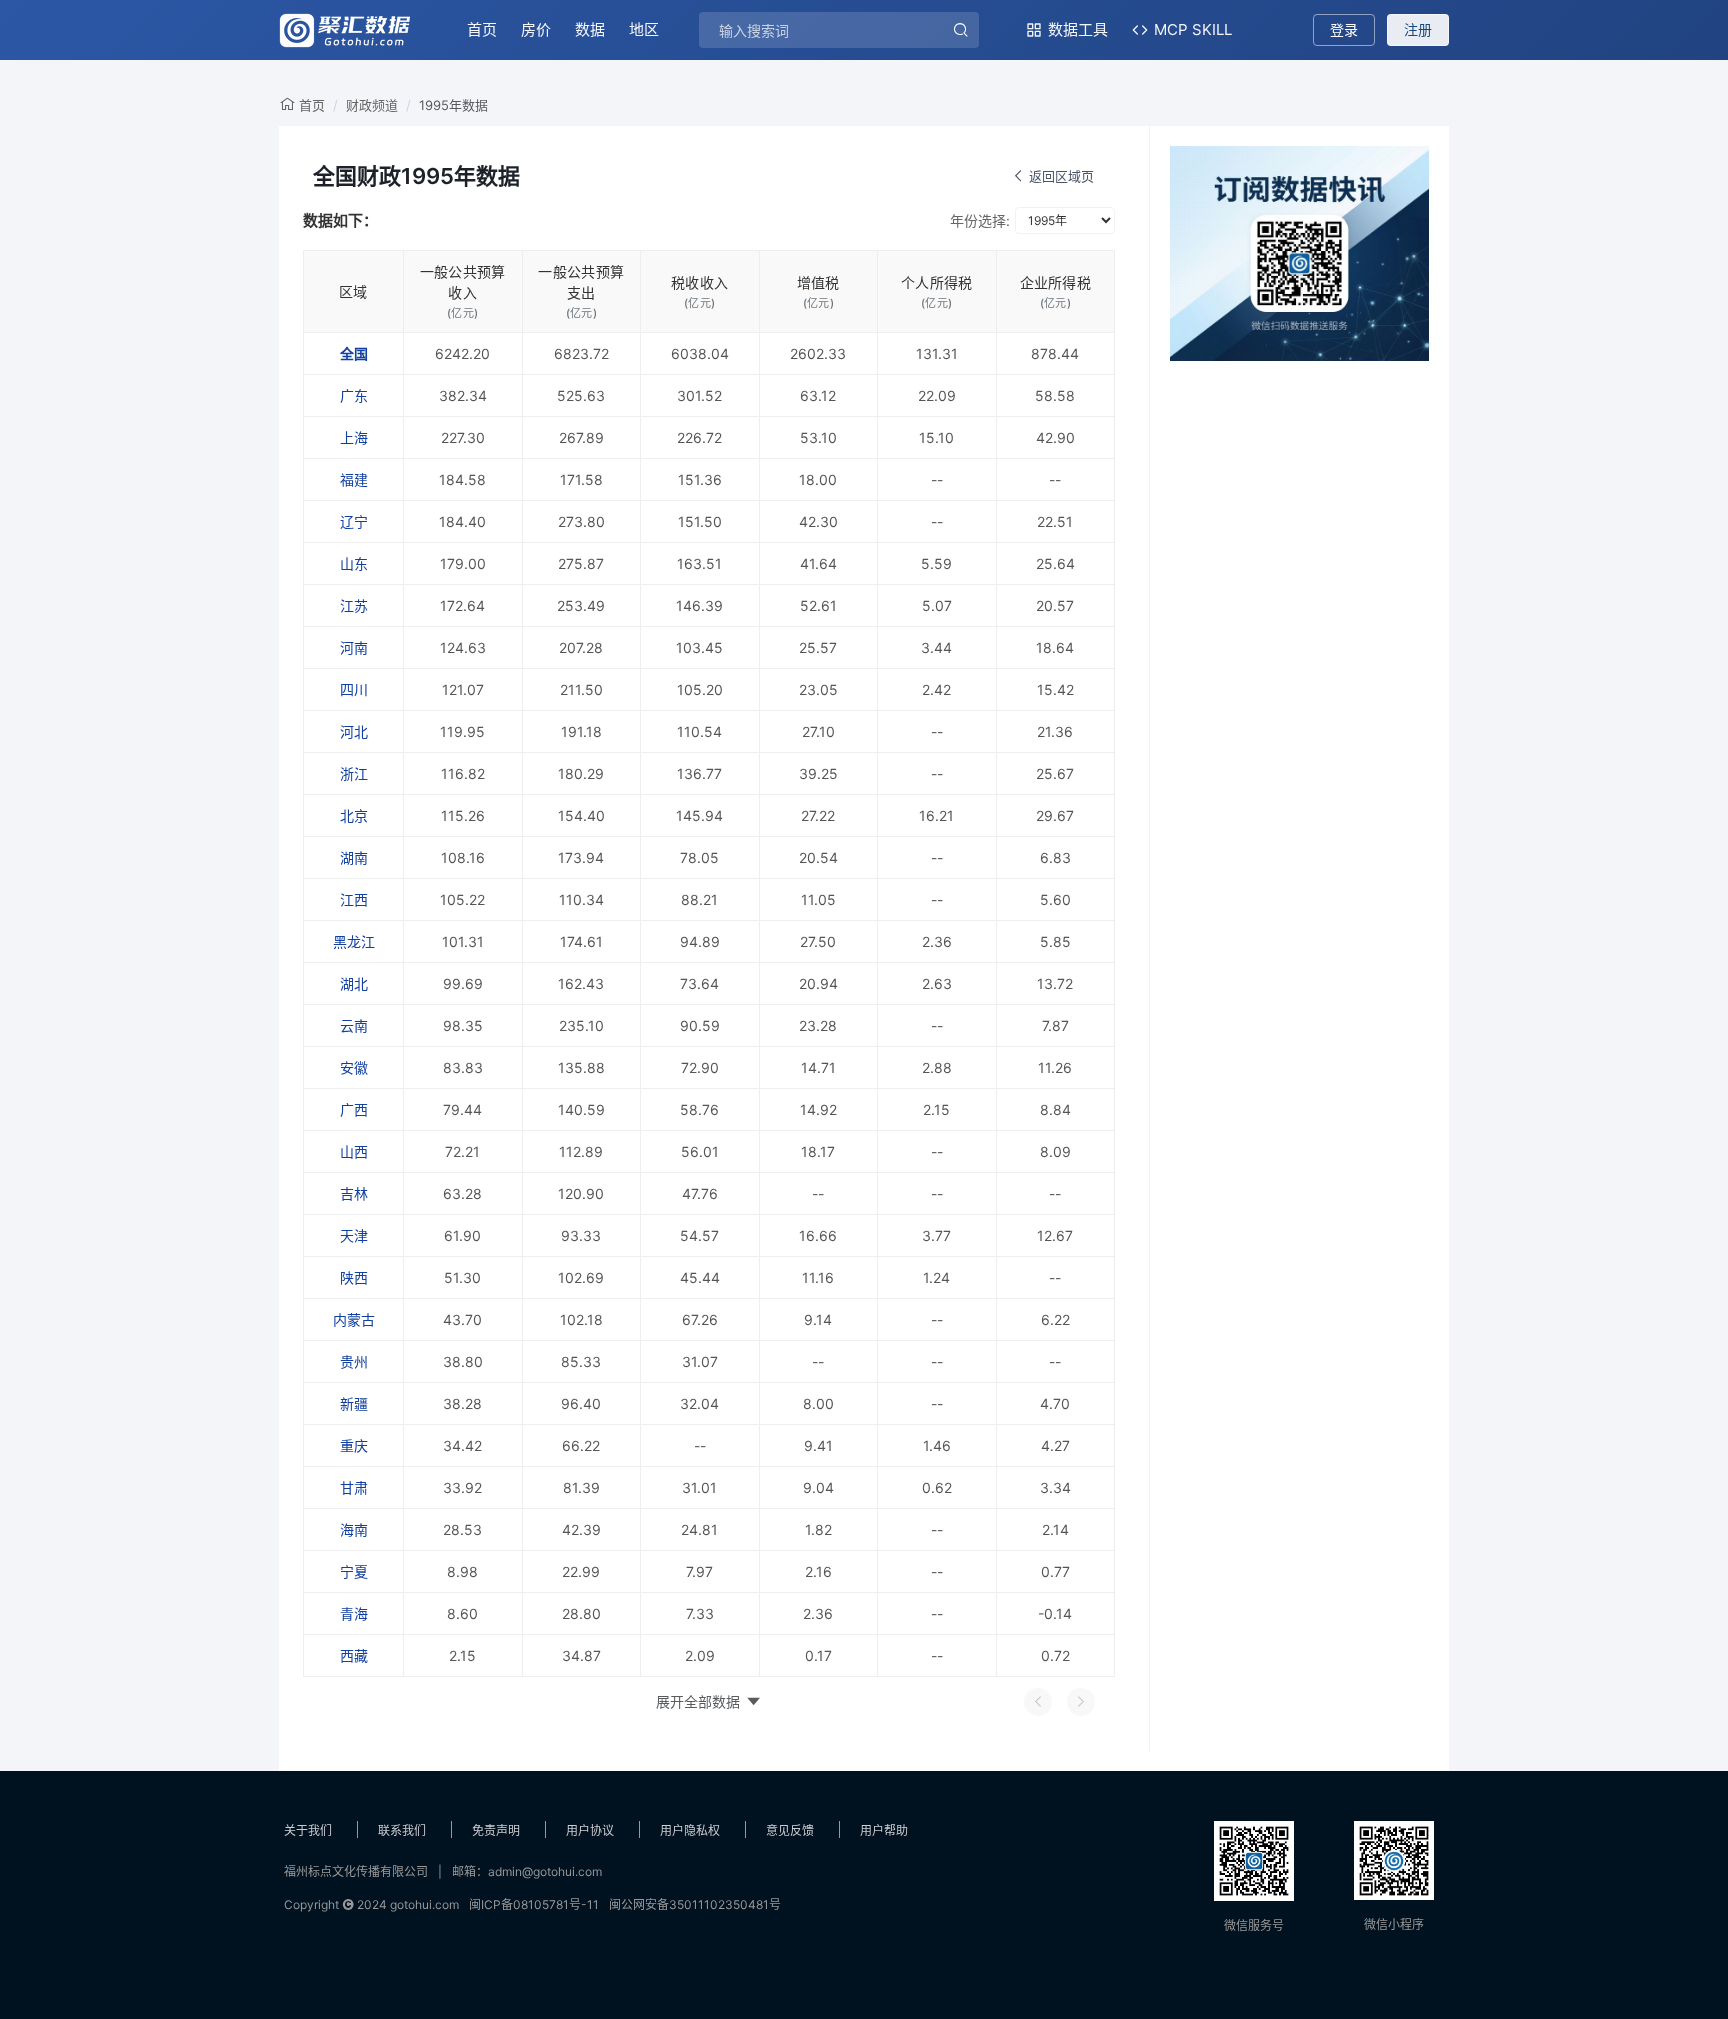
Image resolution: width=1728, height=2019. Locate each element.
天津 (354, 1235)
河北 (354, 731)
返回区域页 (1061, 176)
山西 (354, 1151)
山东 (354, 563)
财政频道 (372, 105)
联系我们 (402, 1830)
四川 (354, 689)
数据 (590, 29)
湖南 (354, 857)
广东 (354, 395)
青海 (354, 1613)
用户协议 (590, 1830)
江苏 (354, 605)
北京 (354, 815)
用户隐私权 (690, 1830)
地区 (644, 29)
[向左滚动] (1038, 1702)
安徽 (354, 1067)
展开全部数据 (698, 1701)
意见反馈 (790, 1830)
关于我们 (308, 1830)
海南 (354, 1529)
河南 (354, 647)
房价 (536, 29)
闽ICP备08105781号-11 (534, 1904)
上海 (354, 437)
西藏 (354, 1655)
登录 (1344, 29)
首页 (482, 29)
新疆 (354, 1403)
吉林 (354, 1193)
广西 (354, 1109)
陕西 (354, 1277)
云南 (354, 1025)
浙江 (354, 773)
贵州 (354, 1361)
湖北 (354, 983)
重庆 (354, 1445)
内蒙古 (354, 1319)
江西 (354, 899)
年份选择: (980, 220)
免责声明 (496, 1830)
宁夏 (354, 1571)
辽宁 (354, 521)
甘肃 (354, 1487)
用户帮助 (884, 1830)
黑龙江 (354, 941)
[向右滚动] (1081, 1702)
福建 (354, 479)
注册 (1418, 29)
